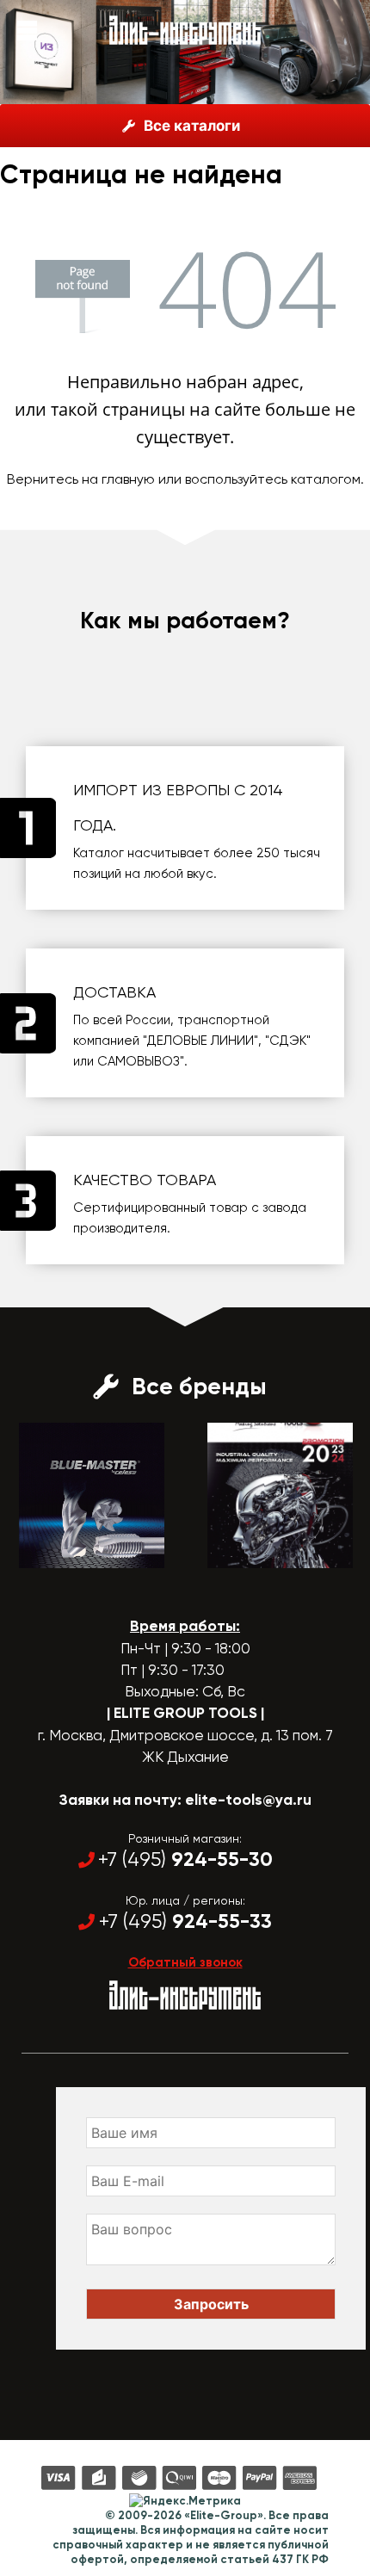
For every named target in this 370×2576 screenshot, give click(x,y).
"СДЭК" (288, 1041)
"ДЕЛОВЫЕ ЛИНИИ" (200, 1041)
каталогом (326, 479)
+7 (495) (185, 1859)
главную (128, 479)
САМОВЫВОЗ (139, 1061)
